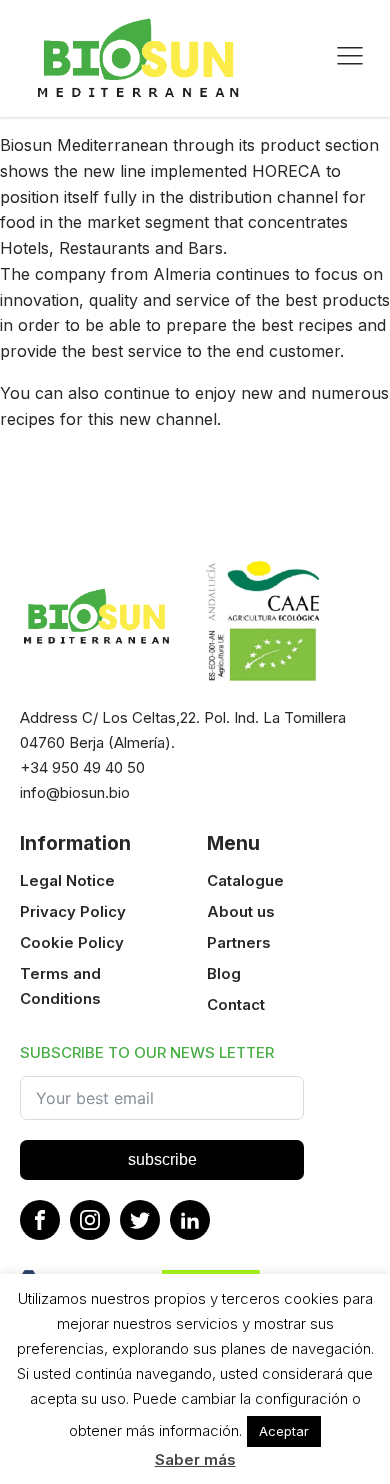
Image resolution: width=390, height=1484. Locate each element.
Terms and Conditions (60, 986)
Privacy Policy (73, 911)
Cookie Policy (72, 942)
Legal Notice (67, 880)
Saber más (195, 1459)
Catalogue (245, 880)
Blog (224, 973)
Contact (236, 1004)
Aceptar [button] (284, 1431)
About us (241, 911)
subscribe (162, 1159)
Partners (239, 942)
